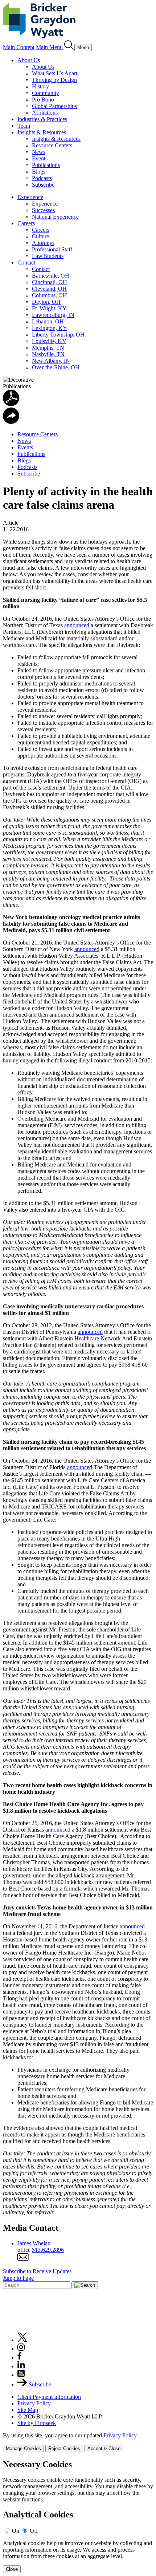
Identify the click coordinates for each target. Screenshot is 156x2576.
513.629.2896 (48, 2250)
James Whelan (34, 2243)
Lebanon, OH (48, 321)
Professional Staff (52, 249)
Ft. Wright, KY (49, 308)
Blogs (39, 172)
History (40, 86)
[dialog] (78, 2442)
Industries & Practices (42, 119)
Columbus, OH (50, 295)
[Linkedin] (21, 2366)
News (39, 152)
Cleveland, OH (49, 289)
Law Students (48, 256)
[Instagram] (21, 2349)
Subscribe (43, 185)
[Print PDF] (11, 404)
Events (40, 158)
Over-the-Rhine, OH (56, 367)
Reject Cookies (64, 2448)
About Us (29, 60)
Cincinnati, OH (50, 282)
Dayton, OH (46, 302)
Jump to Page (18, 2278)
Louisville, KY (49, 341)
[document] (78, 2517)
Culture (40, 236)
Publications (46, 165)
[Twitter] (22, 2340)
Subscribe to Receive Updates (37, 2271)
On (16, 2531)
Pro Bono (43, 100)
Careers (26, 223)
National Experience (55, 217)
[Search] (69, 47)
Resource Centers (52, 145)
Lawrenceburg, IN (53, 315)
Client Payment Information (49, 2397)
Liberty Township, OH (58, 335)
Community (46, 93)
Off (34, 2531)
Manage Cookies (23, 2448)
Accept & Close (104, 2448)
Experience (30, 197)
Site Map (28, 2410)
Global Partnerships (54, 106)
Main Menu (49, 47)
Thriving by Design (54, 80)
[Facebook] (19, 2358)
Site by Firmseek (37, 2423)
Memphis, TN (48, 348)
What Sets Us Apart (55, 73)
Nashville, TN (48, 354)
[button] (11, 422)
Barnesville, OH (51, 276)
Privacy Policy (34, 2403)
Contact (26, 263)
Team (24, 126)
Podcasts (42, 178)
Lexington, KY (50, 328)
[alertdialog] (78, 2517)
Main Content (19, 47)
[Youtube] (21, 2375)
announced (77, 625)
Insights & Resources (42, 132)
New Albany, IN (51, 361)
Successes (43, 210)
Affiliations (45, 113)
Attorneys (43, 243)
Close (12, 2569)
